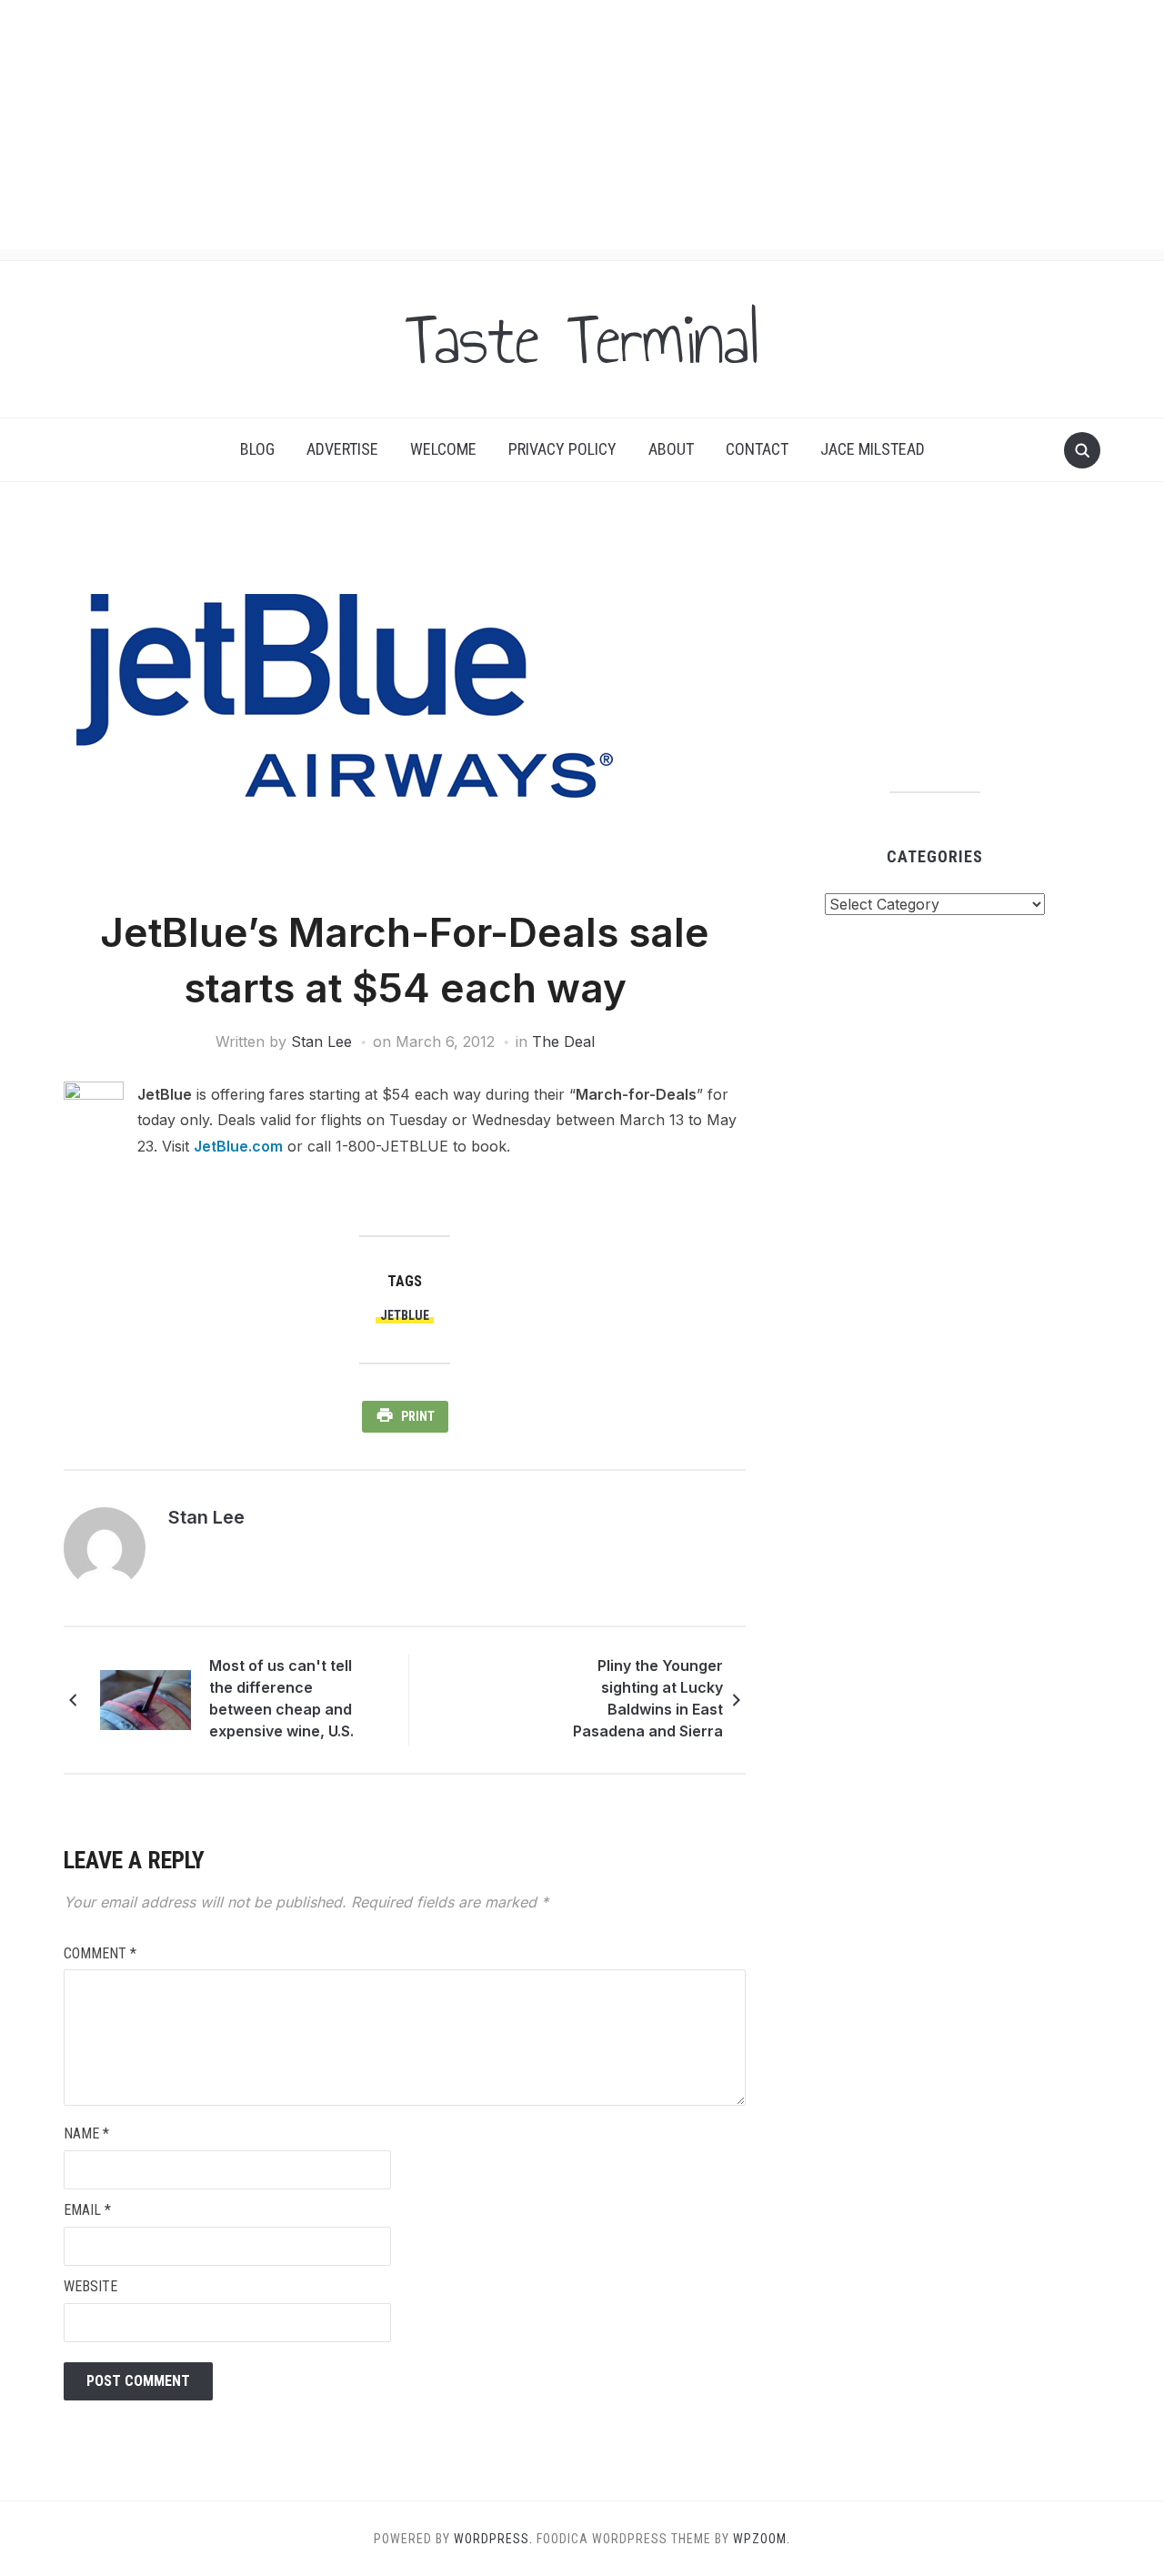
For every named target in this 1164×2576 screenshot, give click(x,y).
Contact (757, 449)
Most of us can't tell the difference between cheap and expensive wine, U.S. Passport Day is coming (293, 1701)
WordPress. (493, 2539)
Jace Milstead (873, 449)
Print (418, 1416)
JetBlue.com (238, 1146)
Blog (257, 449)
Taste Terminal (582, 339)
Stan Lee (321, 1041)
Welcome (443, 449)
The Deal (563, 1041)
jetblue (405, 1315)
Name (86, 2133)
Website (90, 2286)
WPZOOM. (762, 2539)
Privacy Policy (562, 449)
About (671, 449)
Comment (100, 1953)
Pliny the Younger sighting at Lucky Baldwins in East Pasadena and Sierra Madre (648, 1701)
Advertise (342, 449)
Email (87, 2210)
